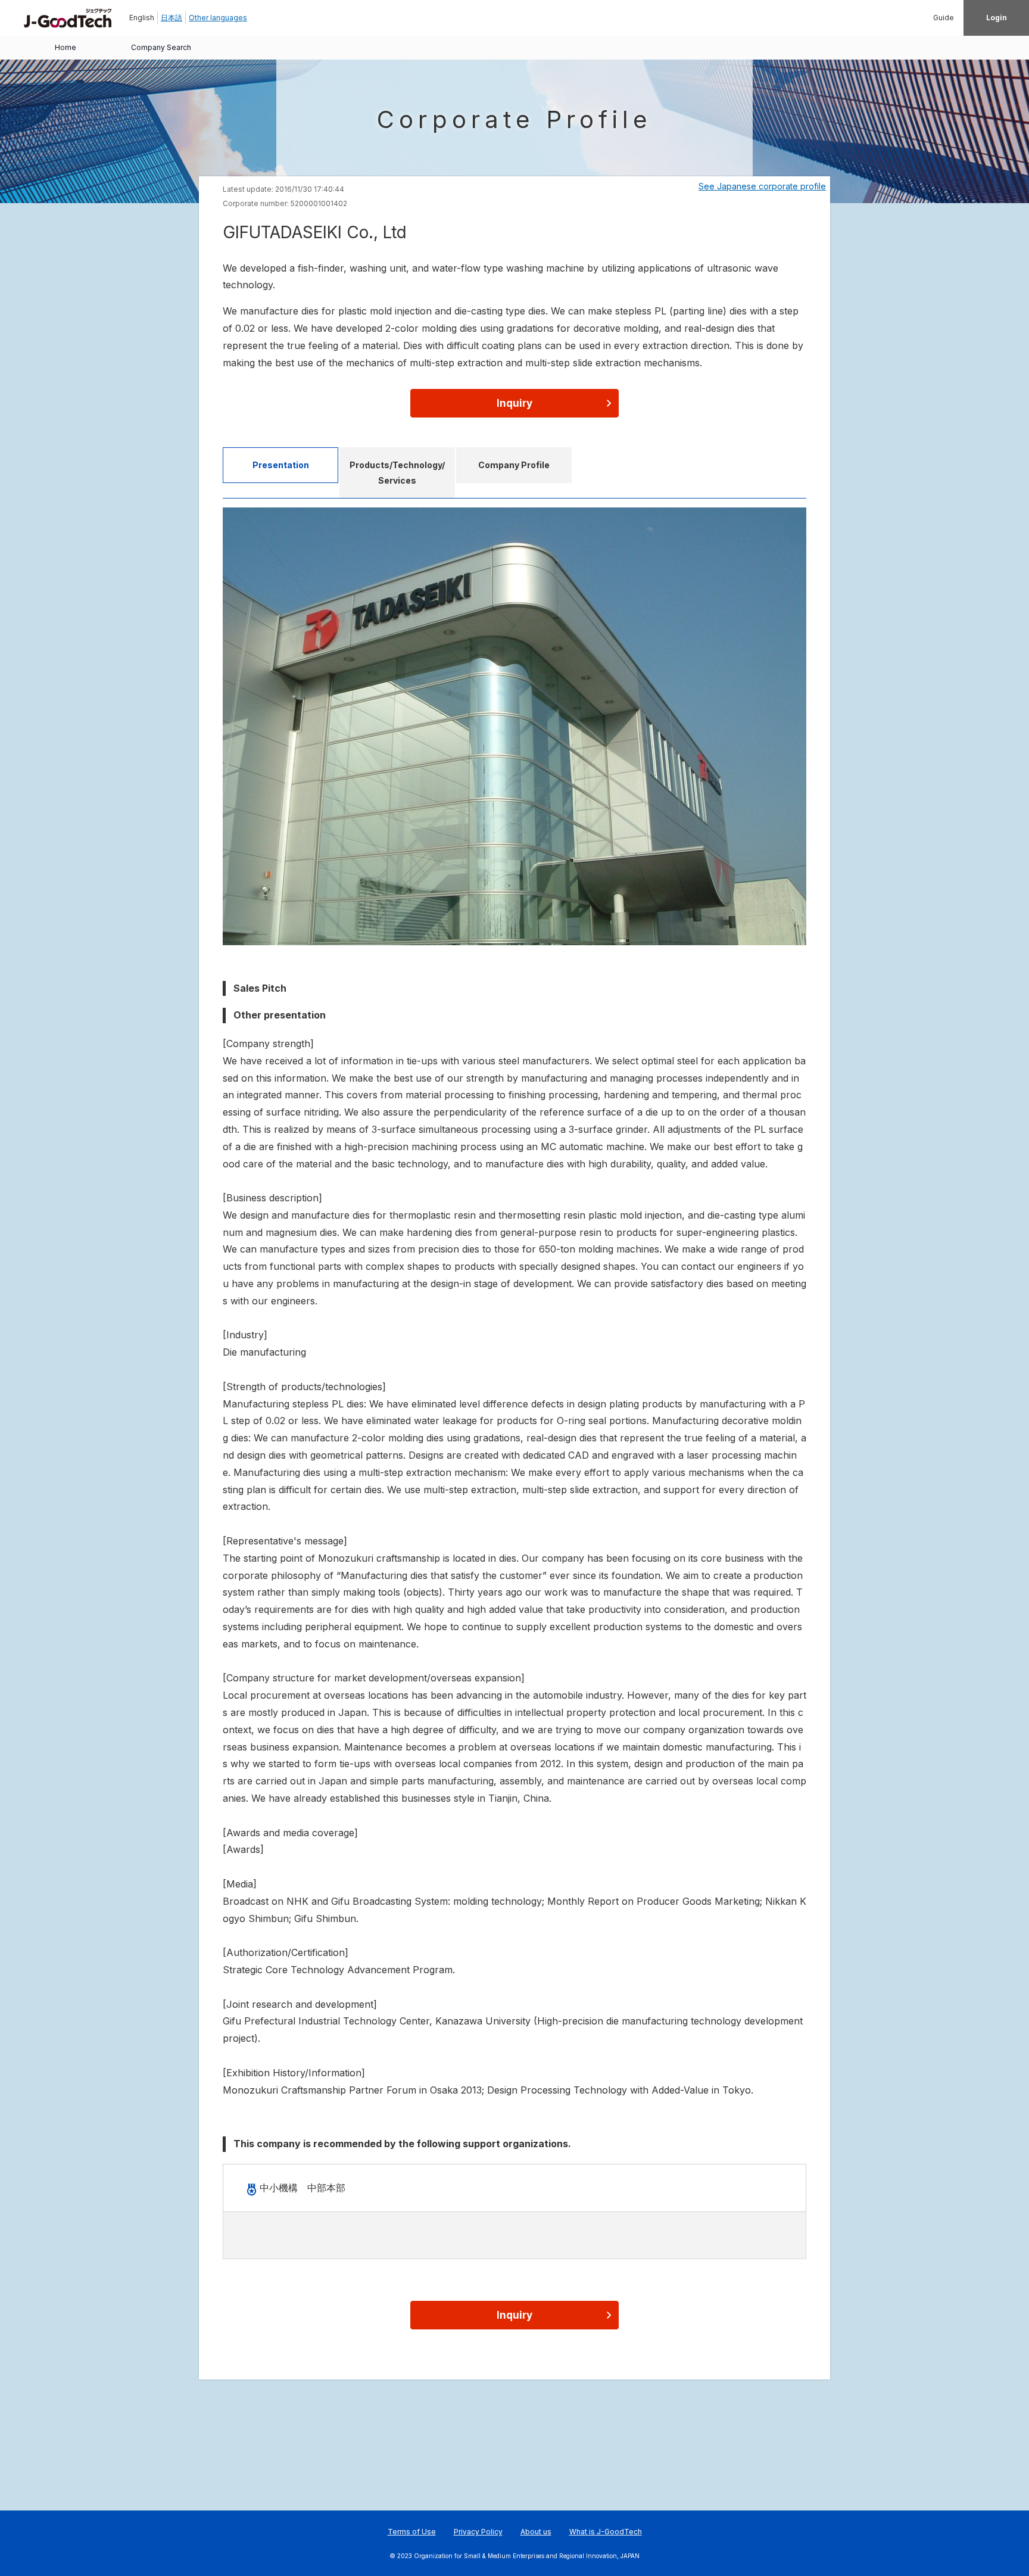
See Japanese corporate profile (762, 186)
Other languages (218, 18)
